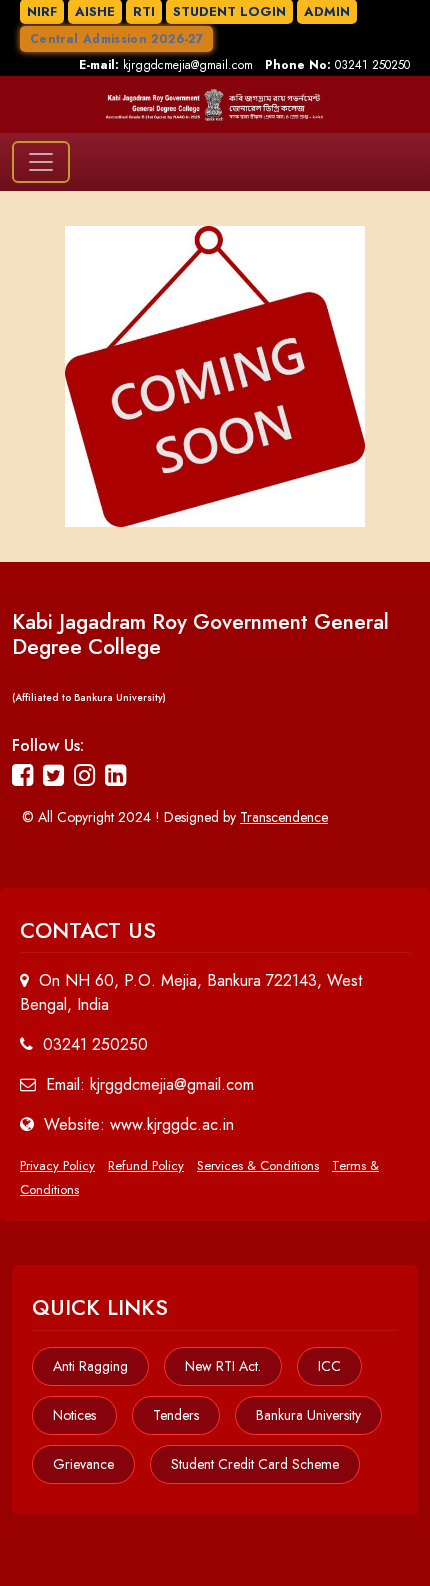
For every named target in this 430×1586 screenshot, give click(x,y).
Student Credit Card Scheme (255, 1464)
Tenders (176, 1415)
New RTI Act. (223, 1366)
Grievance (83, 1464)
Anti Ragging (90, 1366)
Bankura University (308, 1415)
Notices (74, 1415)
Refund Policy (146, 1165)
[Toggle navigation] (41, 162)
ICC (329, 1366)
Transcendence (284, 817)
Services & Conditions (258, 1165)
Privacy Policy (57, 1165)
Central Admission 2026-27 (116, 39)
